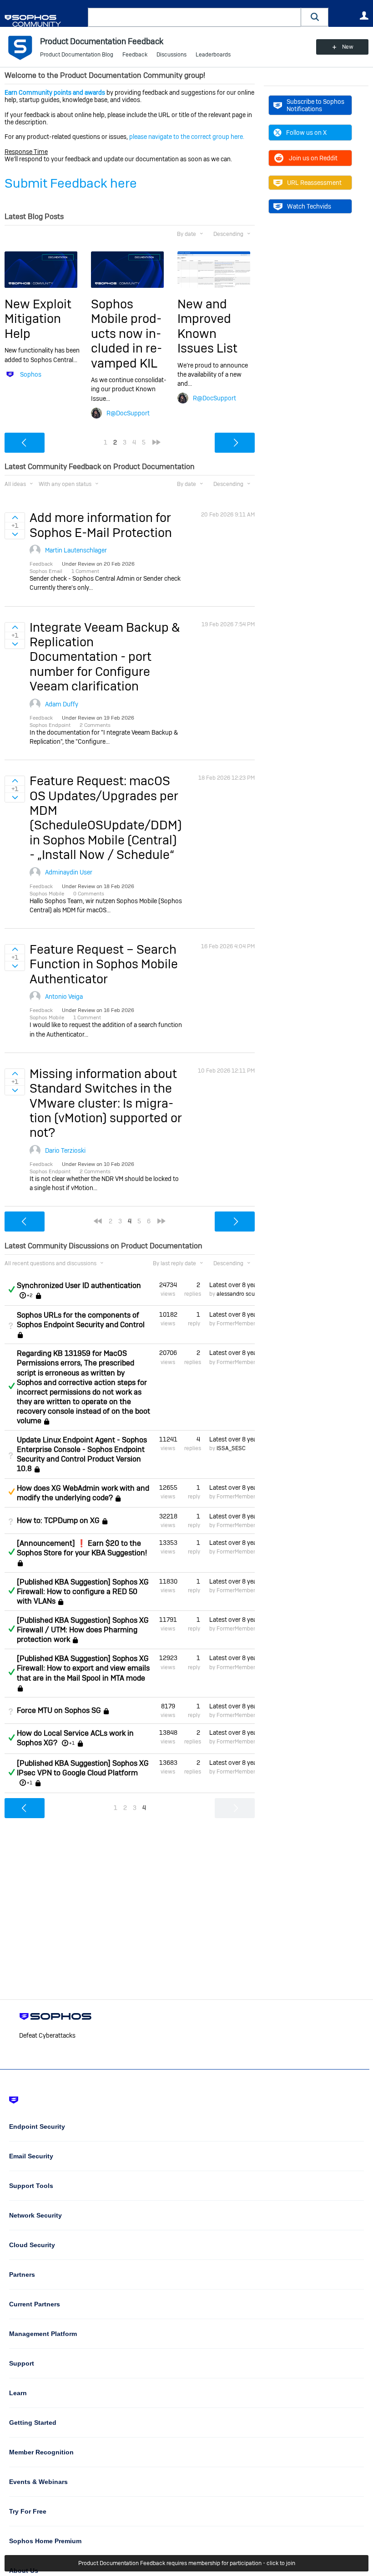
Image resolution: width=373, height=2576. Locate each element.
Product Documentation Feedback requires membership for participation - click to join (187, 2563)
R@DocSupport (128, 413)
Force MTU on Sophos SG (59, 1710)
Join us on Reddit (313, 158)
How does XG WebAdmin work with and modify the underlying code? (83, 1493)
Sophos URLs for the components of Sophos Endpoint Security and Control (81, 1320)
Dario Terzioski (65, 1150)
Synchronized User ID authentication (79, 1285)
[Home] (44, 21)
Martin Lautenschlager (76, 550)
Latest (232, 1285)
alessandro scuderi (240, 1294)
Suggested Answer (11, 1492)
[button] (315, 17)
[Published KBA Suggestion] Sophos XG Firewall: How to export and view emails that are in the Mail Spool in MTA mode (83, 1668)
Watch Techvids (309, 206)
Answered (11, 1289)
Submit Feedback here (71, 183)
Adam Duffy (62, 704)
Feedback (135, 55)
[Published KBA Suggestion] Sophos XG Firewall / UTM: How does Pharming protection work (83, 1630)
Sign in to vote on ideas (15, 517)
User (364, 15)
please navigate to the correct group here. (187, 137)
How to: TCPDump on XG (58, 1521)
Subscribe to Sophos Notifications (315, 105)
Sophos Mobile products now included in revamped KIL (126, 334)
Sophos (31, 374)
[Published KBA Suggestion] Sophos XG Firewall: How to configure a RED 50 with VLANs (83, 1592)
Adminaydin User (69, 872)
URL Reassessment (314, 183)
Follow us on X (306, 133)
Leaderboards (213, 55)
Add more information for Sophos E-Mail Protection (101, 525)
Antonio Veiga (64, 997)
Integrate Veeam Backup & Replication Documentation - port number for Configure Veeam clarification (105, 657)
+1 (72, 1743)
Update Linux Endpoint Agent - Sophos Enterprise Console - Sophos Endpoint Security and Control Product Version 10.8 (82, 1454)
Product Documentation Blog (77, 55)
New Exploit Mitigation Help (38, 319)
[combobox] (194, 17)
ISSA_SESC (231, 1448)
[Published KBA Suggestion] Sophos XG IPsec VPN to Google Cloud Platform (83, 1768)
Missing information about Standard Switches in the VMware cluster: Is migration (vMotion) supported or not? (106, 1103)
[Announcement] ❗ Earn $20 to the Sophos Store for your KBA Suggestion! (82, 1548)
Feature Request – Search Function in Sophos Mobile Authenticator (104, 964)
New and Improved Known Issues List (207, 326)
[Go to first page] (98, 1221)
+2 (30, 1295)
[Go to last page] (156, 442)
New (348, 47)
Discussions (171, 55)
